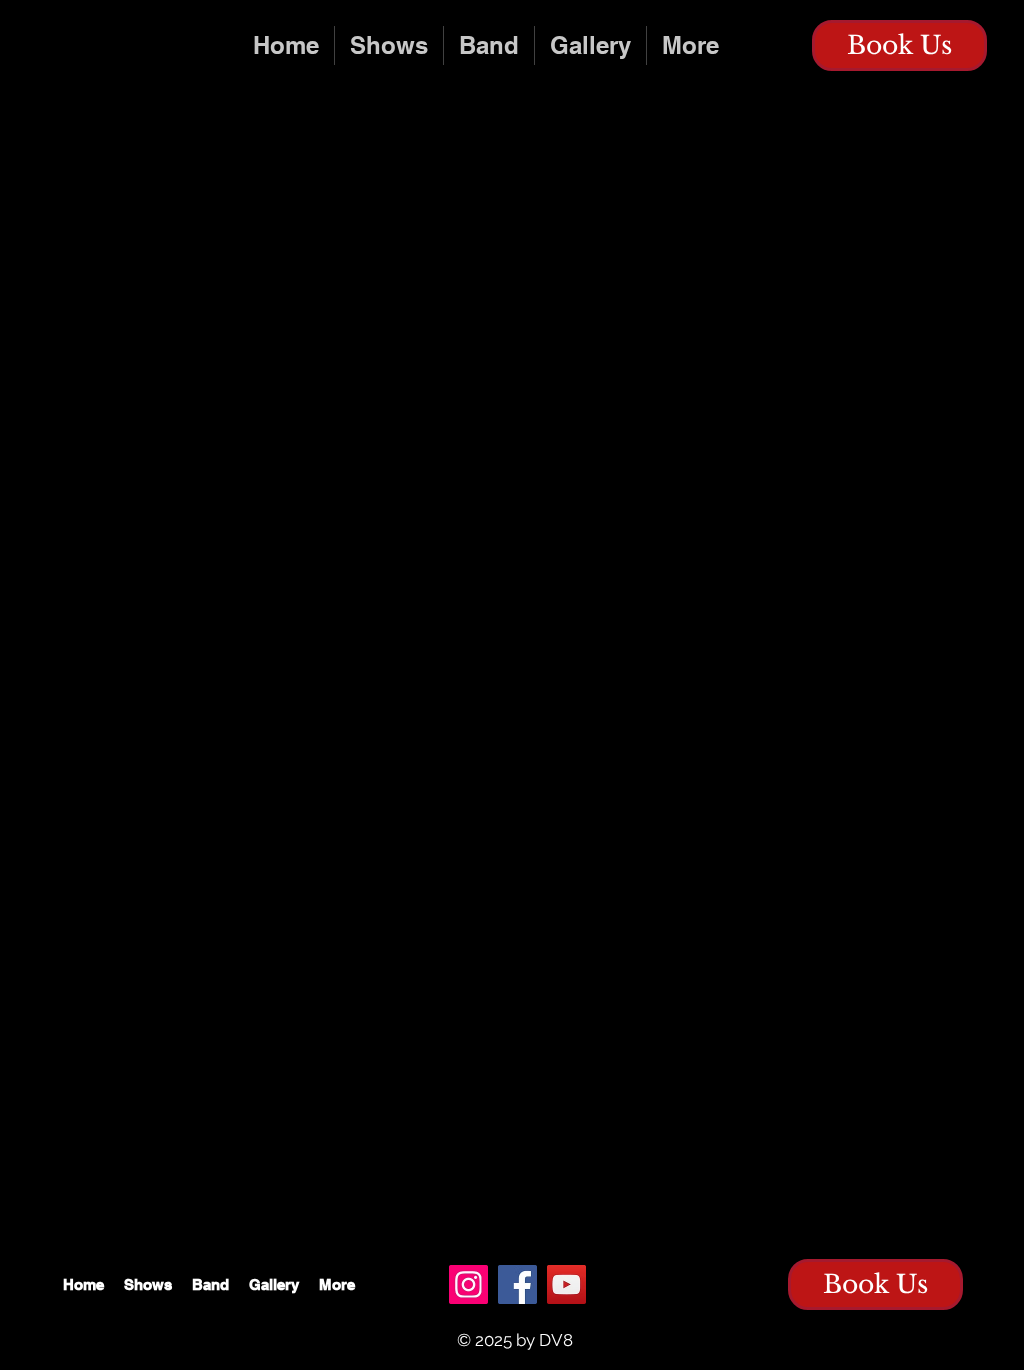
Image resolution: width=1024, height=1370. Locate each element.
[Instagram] (468, 1284)
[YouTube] (566, 1284)
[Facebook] (517, 1284)
